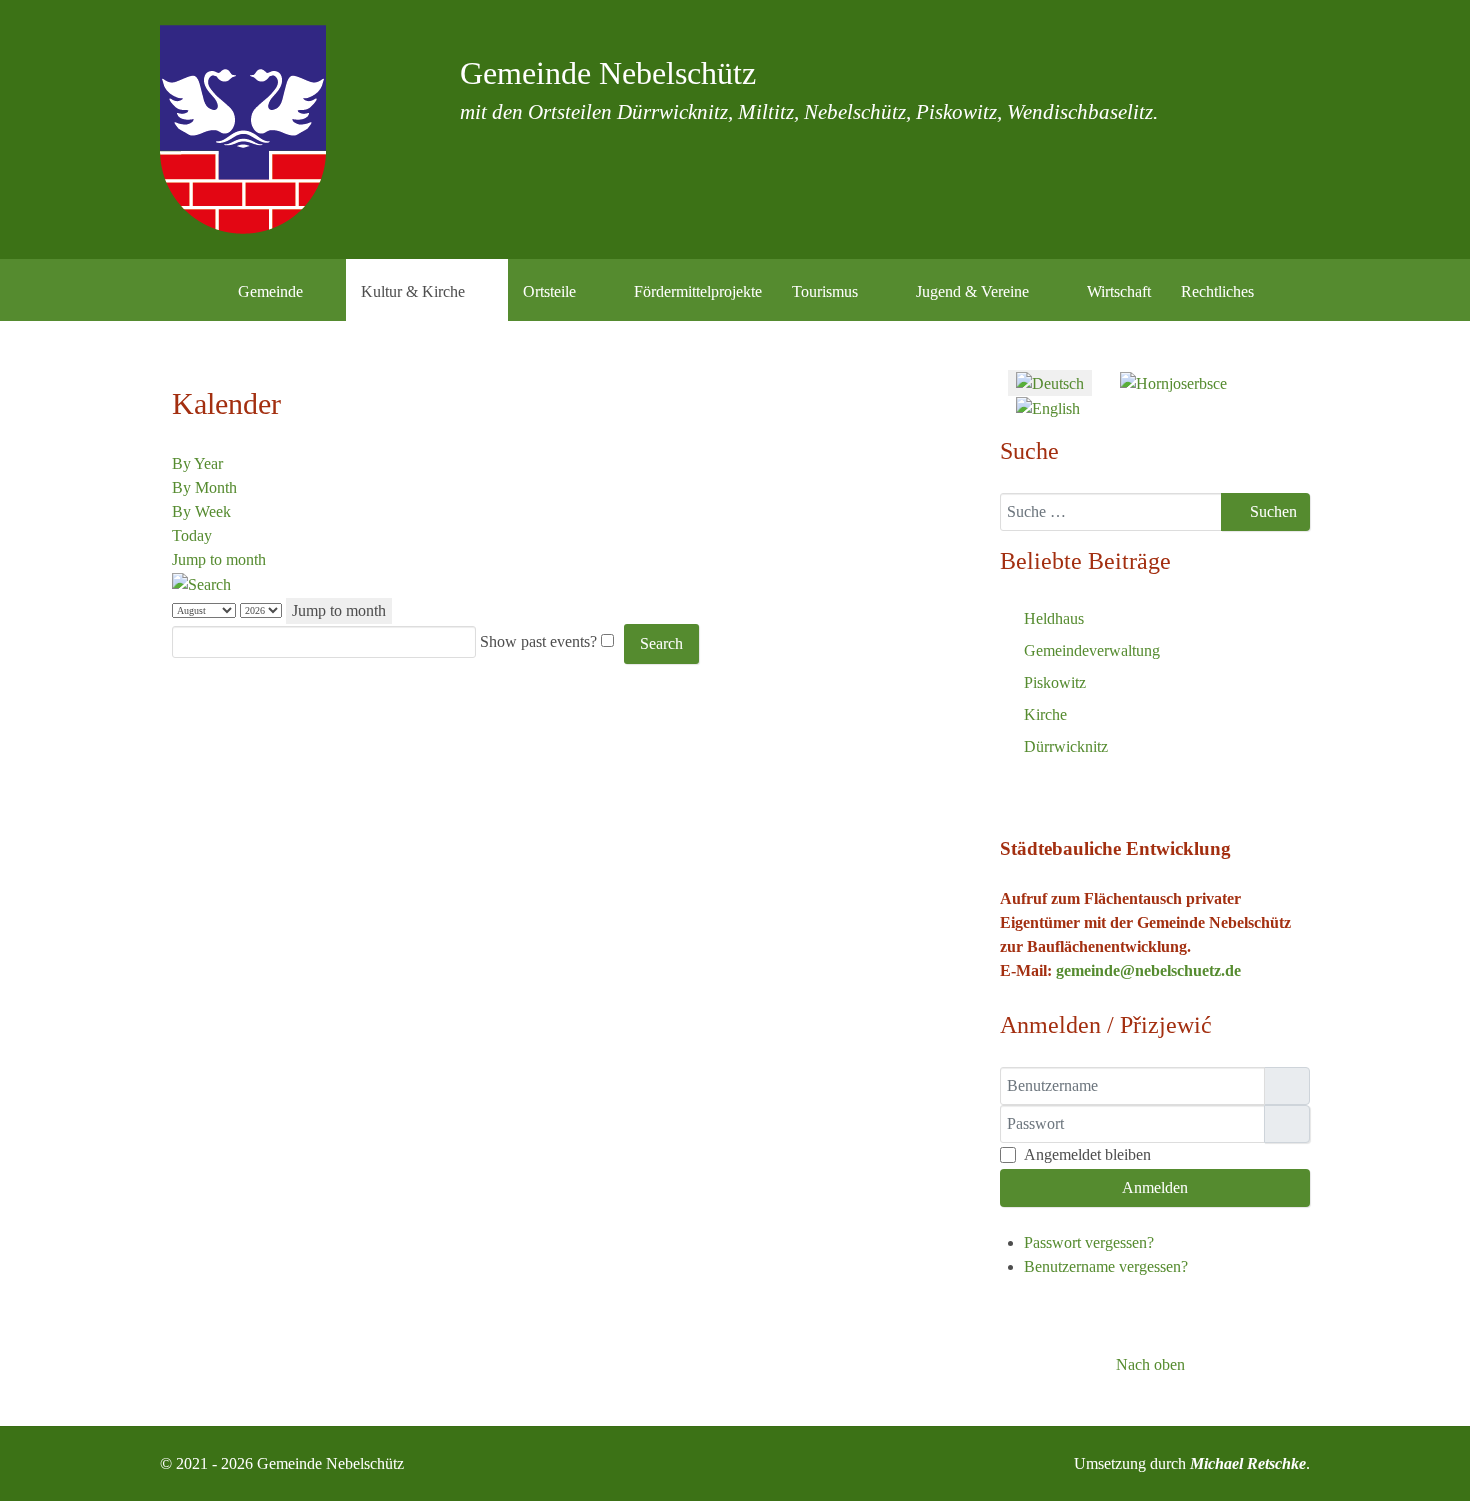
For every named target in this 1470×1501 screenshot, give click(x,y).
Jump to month (219, 559)
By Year (197, 463)
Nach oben (1148, 1364)
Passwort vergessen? (1089, 1242)
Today (192, 535)
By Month (204, 487)
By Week (201, 511)
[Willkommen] (197, 290)
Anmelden (1155, 1187)
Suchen (1271, 511)
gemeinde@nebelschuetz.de (1148, 970)
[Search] (201, 583)
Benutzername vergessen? (1106, 1266)
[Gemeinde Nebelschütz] (243, 129)
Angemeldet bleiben (1087, 1154)
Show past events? (538, 641)
